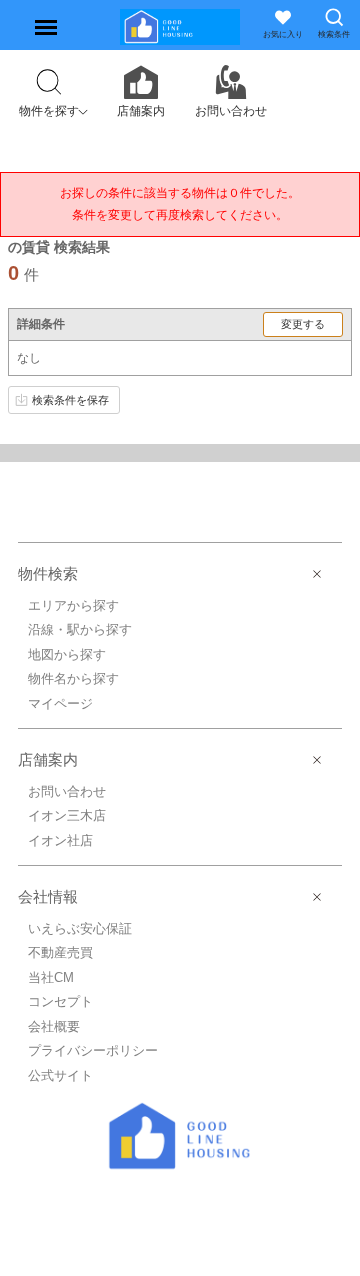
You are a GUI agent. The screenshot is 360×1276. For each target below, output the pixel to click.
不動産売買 (60, 952)
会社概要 (54, 1026)
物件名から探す (73, 678)
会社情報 (48, 896)
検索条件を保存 (70, 400)
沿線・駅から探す (80, 629)
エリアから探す (73, 605)
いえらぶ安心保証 (80, 928)
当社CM (51, 977)
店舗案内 (48, 759)
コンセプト (60, 1001)
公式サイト (60, 1075)
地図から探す (67, 654)
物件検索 (48, 573)
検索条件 (334, 34)
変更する (303, 324)
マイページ (60, 703)
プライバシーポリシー (93, 1050)
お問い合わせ (67, 791)
